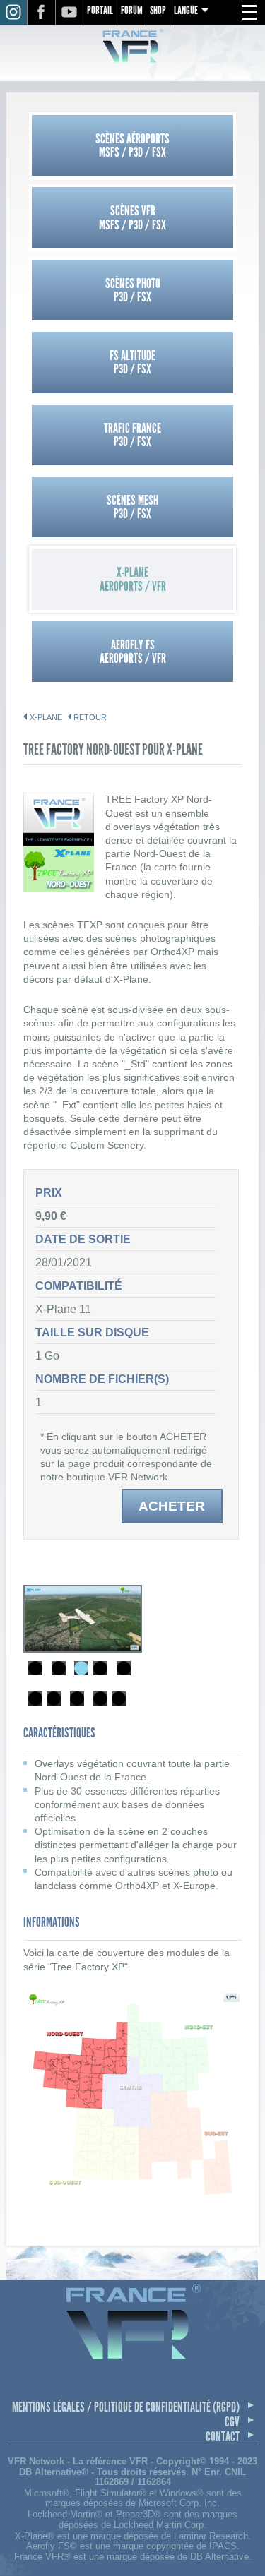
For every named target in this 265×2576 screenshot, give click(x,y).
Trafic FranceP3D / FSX (132, 435)
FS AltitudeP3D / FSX (132, 362)
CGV (232, 2422)
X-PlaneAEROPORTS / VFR (133, 579)
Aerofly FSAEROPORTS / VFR (133, 652)
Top (240, 2553)
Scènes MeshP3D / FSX (132, 507)
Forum (132, 10)
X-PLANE (46, 717)
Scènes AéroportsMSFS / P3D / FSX (132, 145)
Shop (158, 10)
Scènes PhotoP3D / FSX (133, 290)
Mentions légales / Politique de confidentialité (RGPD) (126, 2407)
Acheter (172, 1506)
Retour (90, 717)
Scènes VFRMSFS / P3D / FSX (132, 217)
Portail (100, 10)
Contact (223, 2437)
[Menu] (249, 13)
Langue (186, 10)
